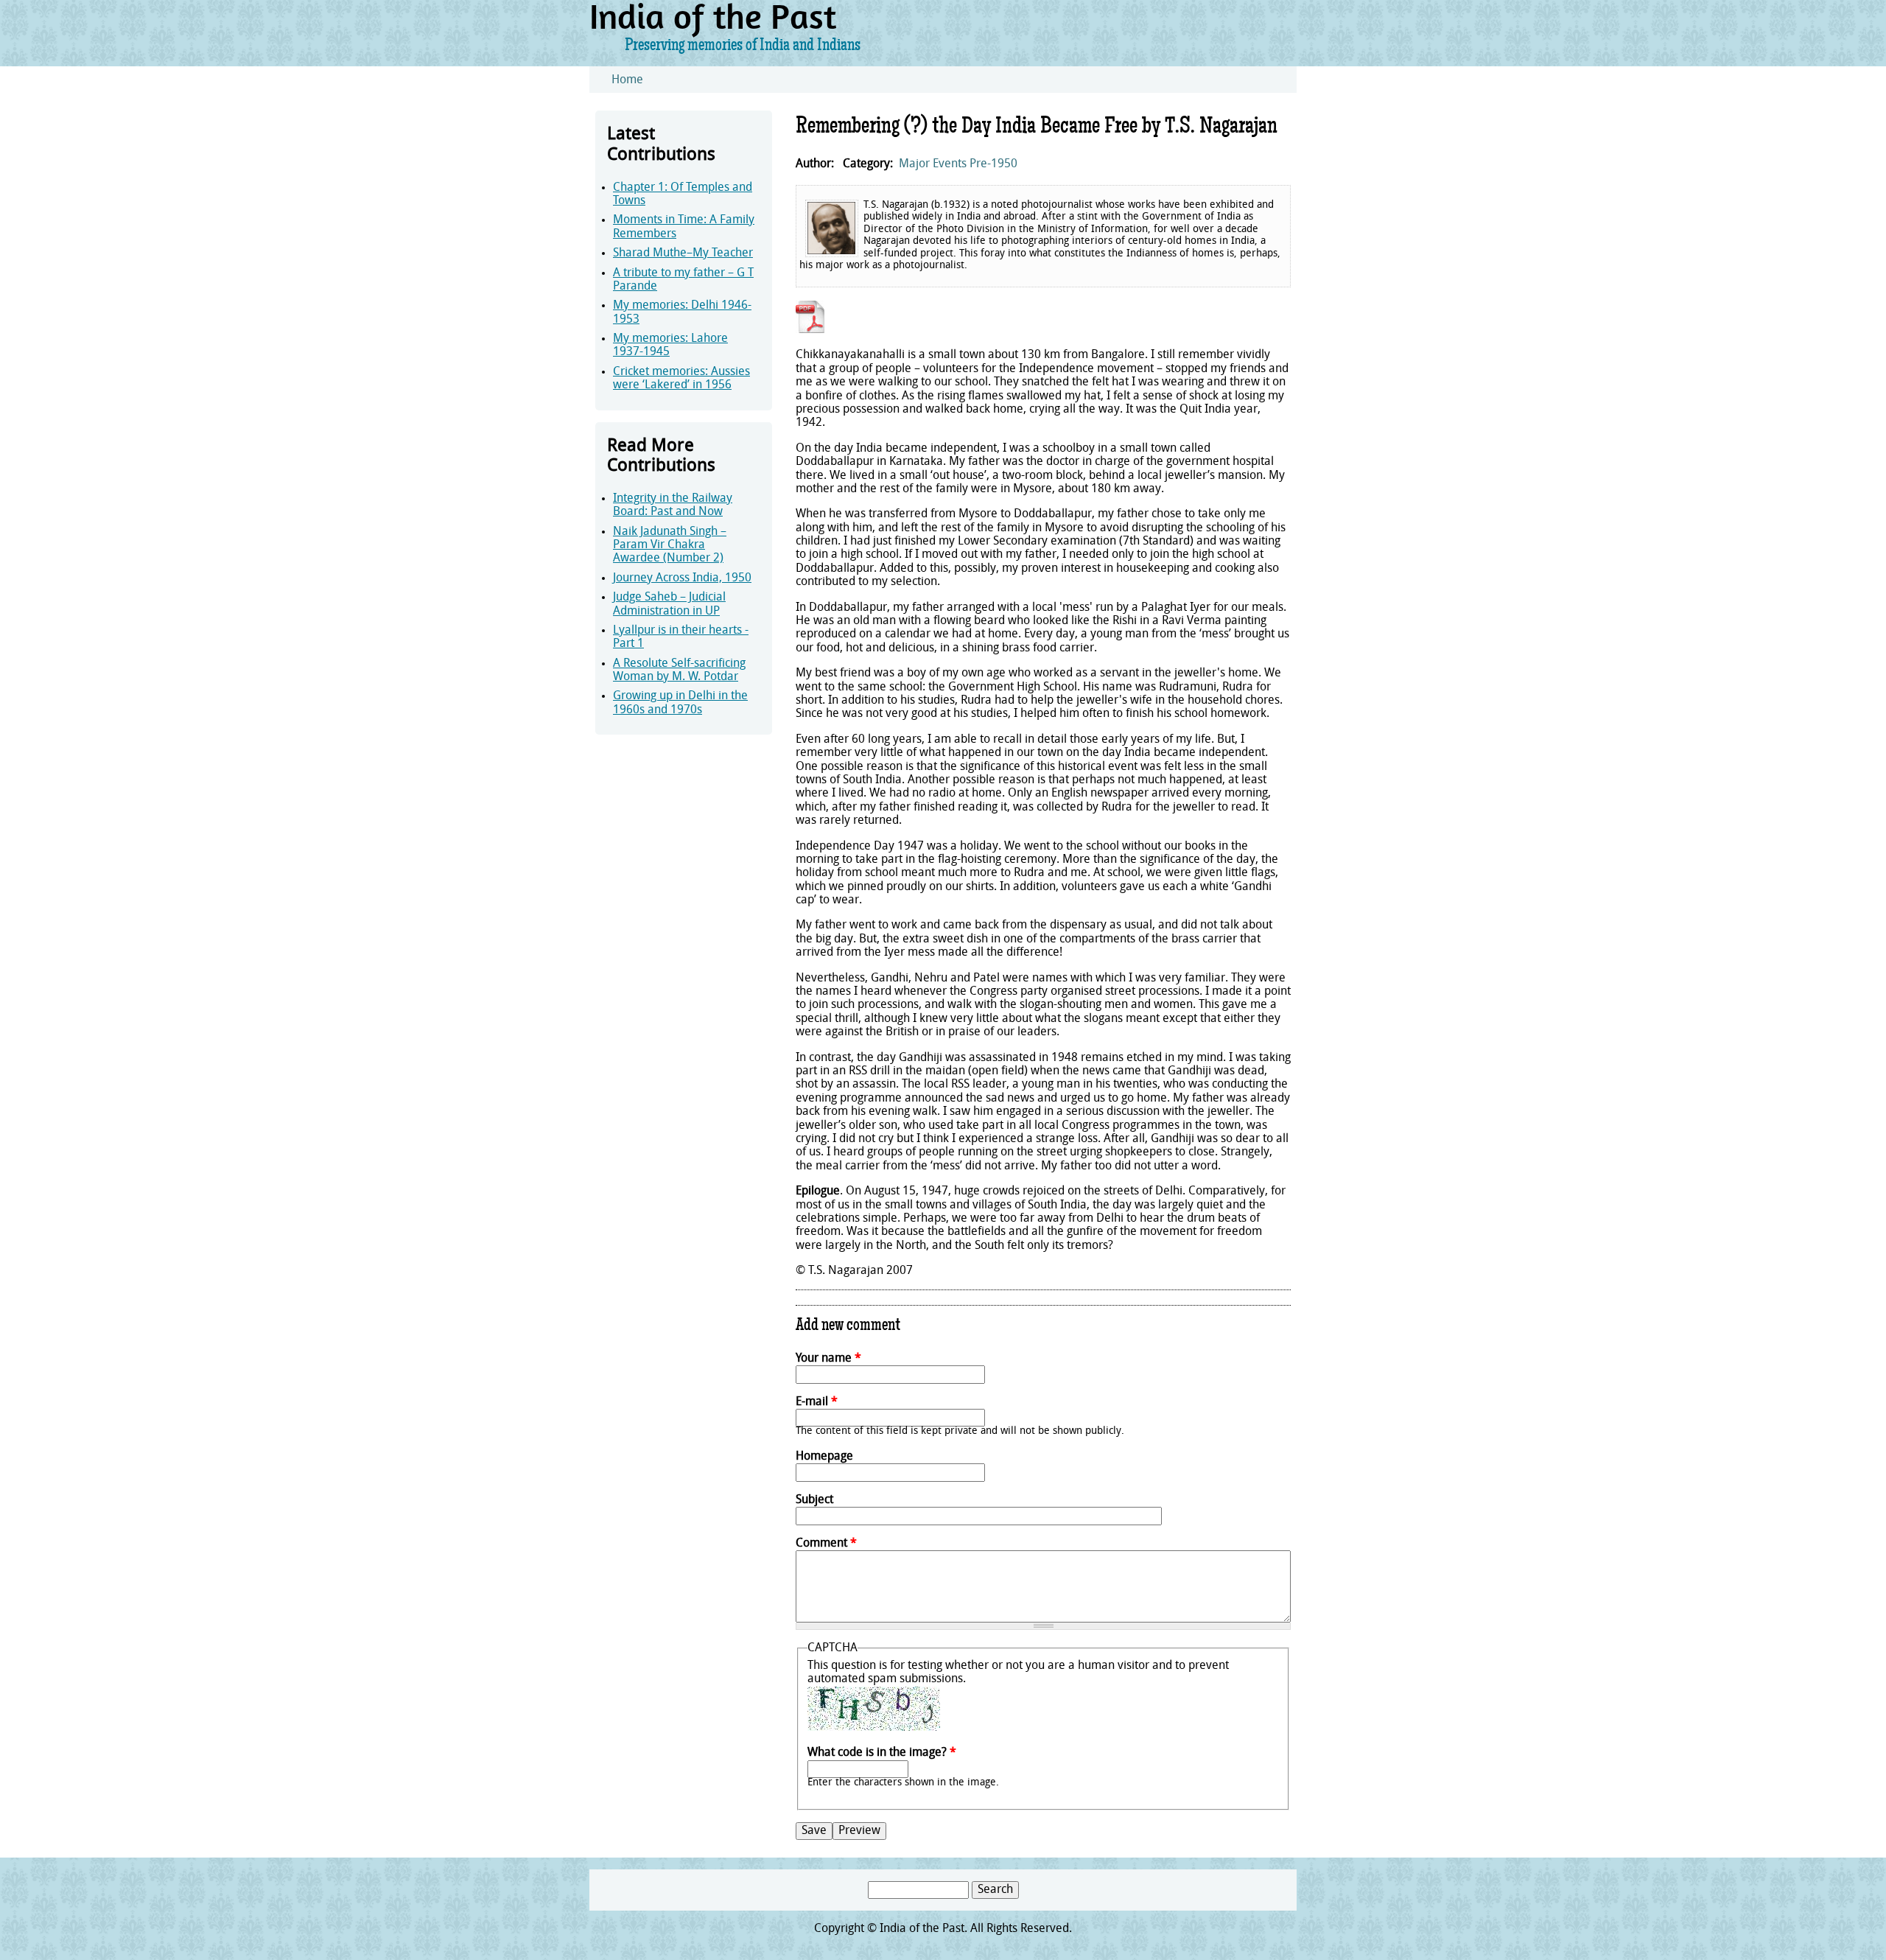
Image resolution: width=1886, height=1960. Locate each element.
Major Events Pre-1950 (958, 164)
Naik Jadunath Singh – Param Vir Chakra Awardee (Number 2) (670, 546)
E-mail (817, 1402)
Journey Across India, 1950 (682, 578)
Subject (814, 1500)
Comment (826, 1544)
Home (627, 80)
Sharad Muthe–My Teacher (683, 253)
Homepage (824, 1457)
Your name (828, 1359)
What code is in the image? (882, 1753)
